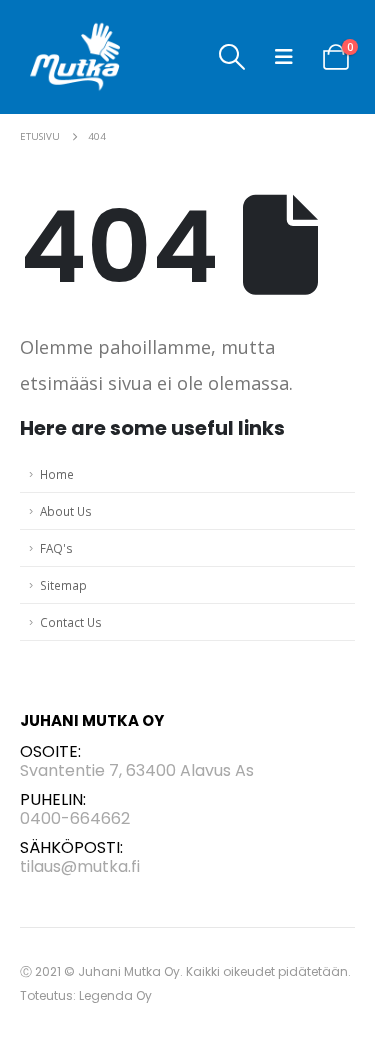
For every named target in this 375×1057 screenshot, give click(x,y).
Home (57, 474)
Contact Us (71, 622)
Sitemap (63, 585)
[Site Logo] (75, 57)
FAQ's (56, 548)
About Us (66, 511)
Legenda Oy (115, 995)
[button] (232, 57)
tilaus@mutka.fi (80, 866)
